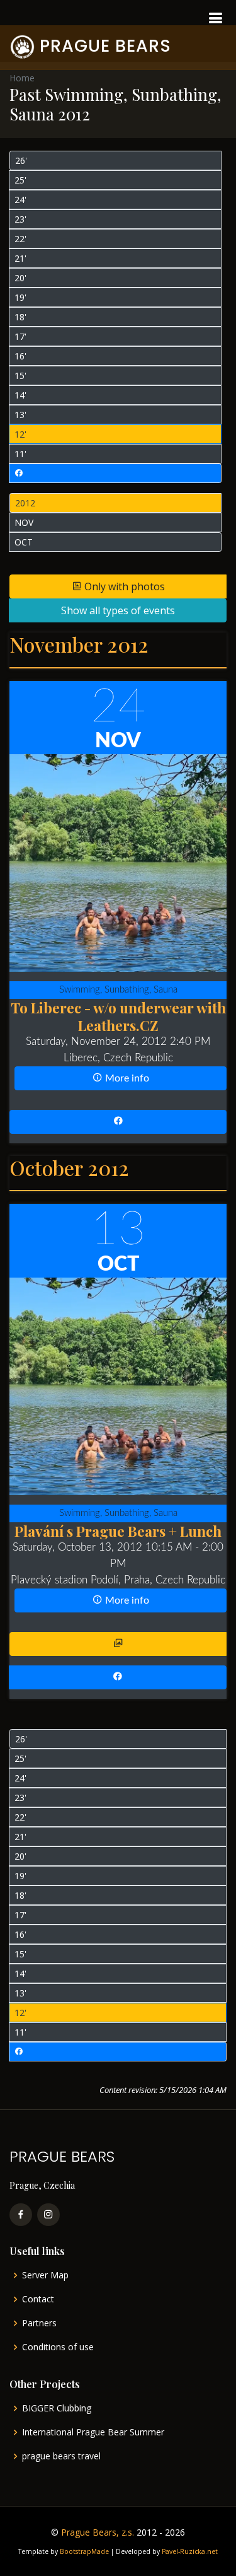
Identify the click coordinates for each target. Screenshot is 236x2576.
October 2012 (69, 1168)
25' (20, 180)
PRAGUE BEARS (105, 46)
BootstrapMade (84, 2551)
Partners (39, 2323)
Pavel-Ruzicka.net (190, 2551)
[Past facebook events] (115, 473)
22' (20, 239)
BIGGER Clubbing (57, 2408)
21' (20, 258)
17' (20, 336)
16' (20, 356)
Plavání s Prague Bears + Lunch (118, 1531)
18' (20, 317)
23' (20, 219)
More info (126, 1078)
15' (20, 376)
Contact (38, 2299)
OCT (24, 542)
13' (20, 415)
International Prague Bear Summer (93, 2432)
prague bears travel (61, 2456)
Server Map (45, 2275)
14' (20, 395)
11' (20, 454)
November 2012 (79, 644)
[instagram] (48, 2215)
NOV (24, 522)
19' (20, 297)
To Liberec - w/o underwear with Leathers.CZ (118, 1016)
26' (21, 160)
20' (20, 278)
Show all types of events (118, 610)
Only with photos (123, 586)
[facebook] (21, 2215)
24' (20, 200)
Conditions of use (58, 2347)
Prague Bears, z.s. (98, 2532)
